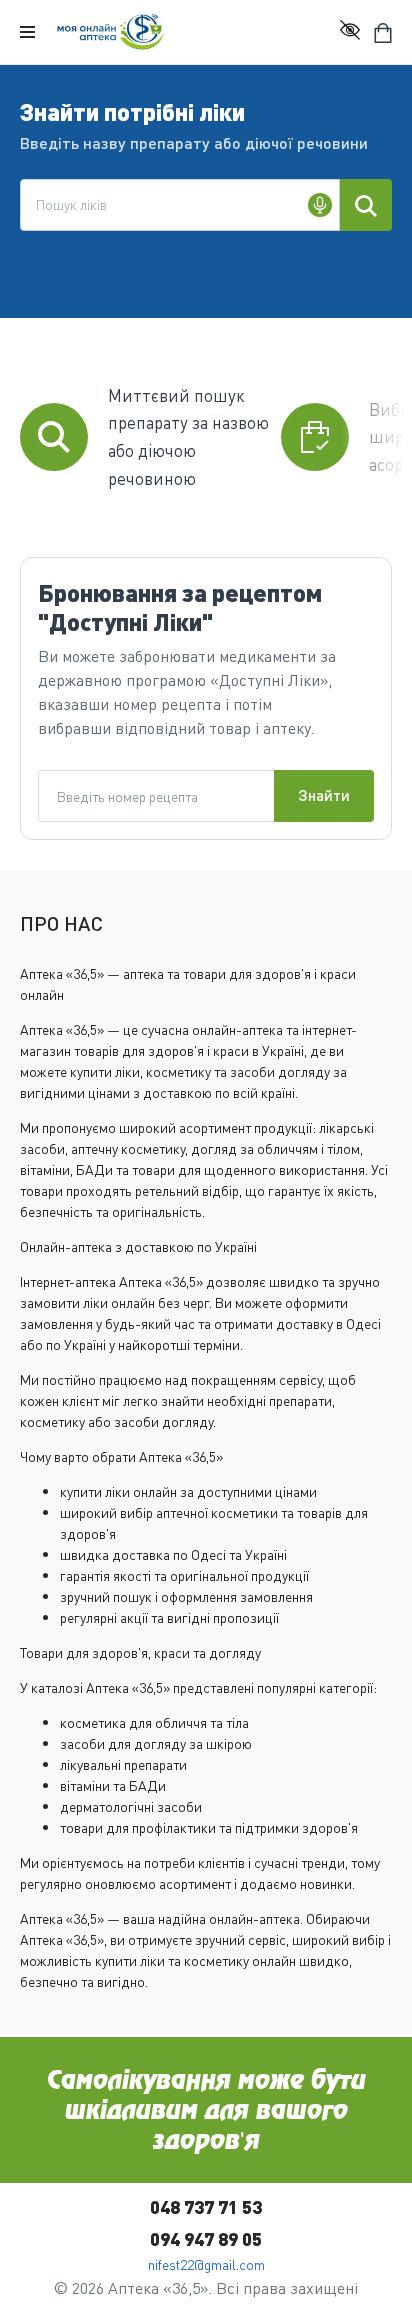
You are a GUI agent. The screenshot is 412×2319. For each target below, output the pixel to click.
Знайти (324, 795)
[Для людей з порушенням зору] (350, 32)
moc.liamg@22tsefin (206, 2264)
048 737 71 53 (206, 2206)
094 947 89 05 (206, 2238)
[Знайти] (366, 205)
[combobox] (180, 205)
